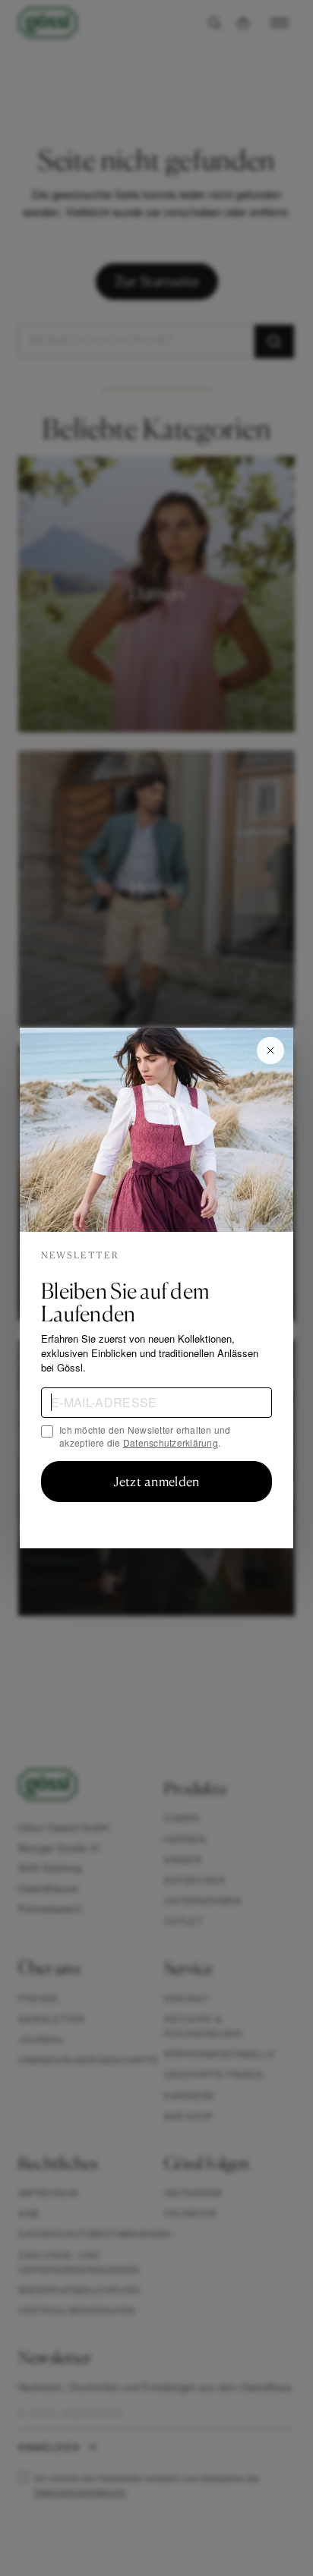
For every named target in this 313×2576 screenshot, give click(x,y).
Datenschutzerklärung (171, 1442)
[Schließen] (270, 1050)
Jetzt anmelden (156, 1482)
